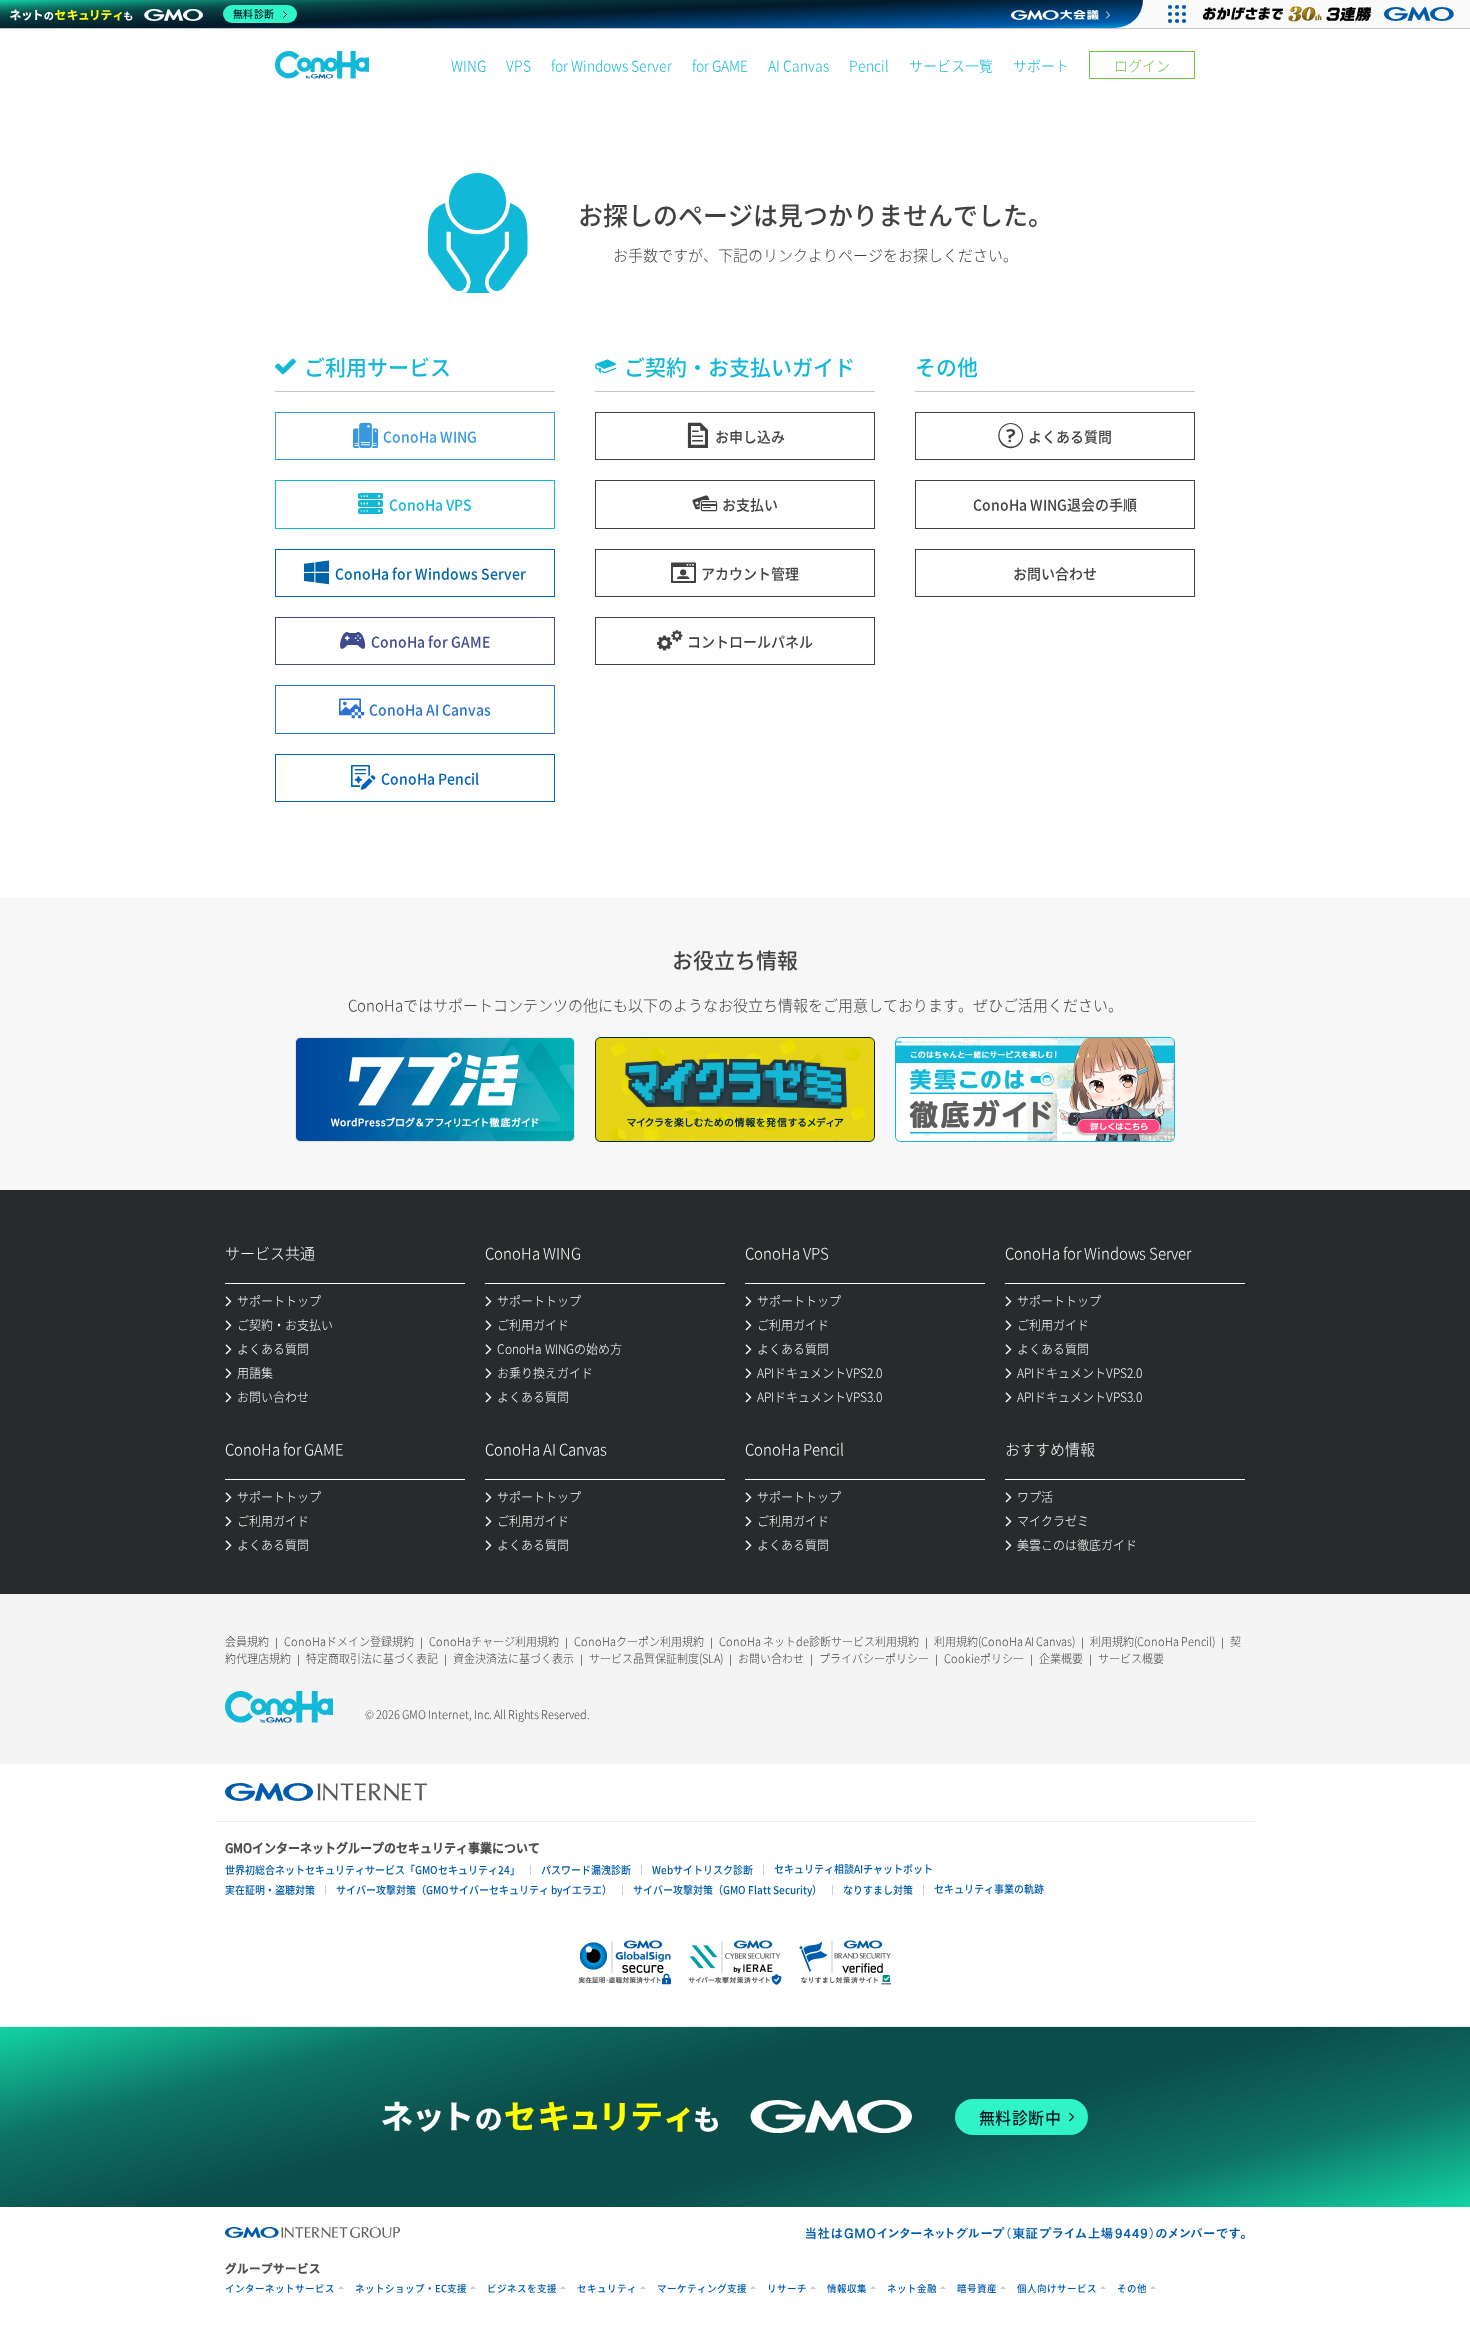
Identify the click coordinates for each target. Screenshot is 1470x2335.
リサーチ (787, 2288)
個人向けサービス (1057, 2288)
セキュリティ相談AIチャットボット (853, 1868)
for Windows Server (611, 65)
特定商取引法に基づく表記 (372, 1658)
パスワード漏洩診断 (586, 1869)
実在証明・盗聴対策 (270, 1889)
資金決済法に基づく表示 (513, 1658)
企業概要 (1061, 1658)
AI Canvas (798, 65)
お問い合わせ (771, 1658)
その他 (1132, 2288)
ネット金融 (912, 2288)
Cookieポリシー (984, 1658)
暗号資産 (977, 2288)
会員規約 (247, 1641)
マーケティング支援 (702, 2288)
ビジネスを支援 (522, 2288)
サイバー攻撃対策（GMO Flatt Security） (727, 1889)
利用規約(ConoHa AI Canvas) (1004, 1641)
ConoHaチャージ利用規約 (494, 1641)
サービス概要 (1131, 1658)
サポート (1041, 65)
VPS (518, 65)
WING (468, 65)
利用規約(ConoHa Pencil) (1152, 1641)
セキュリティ (607, 2288)
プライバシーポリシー (874, 1658)
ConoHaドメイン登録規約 (349, 1641)
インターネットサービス (280, 2288)
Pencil (869, 65)
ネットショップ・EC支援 (411, 2288)
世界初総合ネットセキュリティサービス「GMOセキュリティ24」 (372, 1869)
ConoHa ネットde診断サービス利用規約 (819, 1641)
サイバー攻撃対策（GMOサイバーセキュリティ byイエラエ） (474, 1889)
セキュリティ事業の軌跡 (989, 1888)
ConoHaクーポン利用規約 (639, 1641)
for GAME (720, 65)
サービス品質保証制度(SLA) (656, 1658)
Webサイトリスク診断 (702, 1869)
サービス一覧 (951, 65)
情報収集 (847, 2288)
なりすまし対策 (878, 1889)
